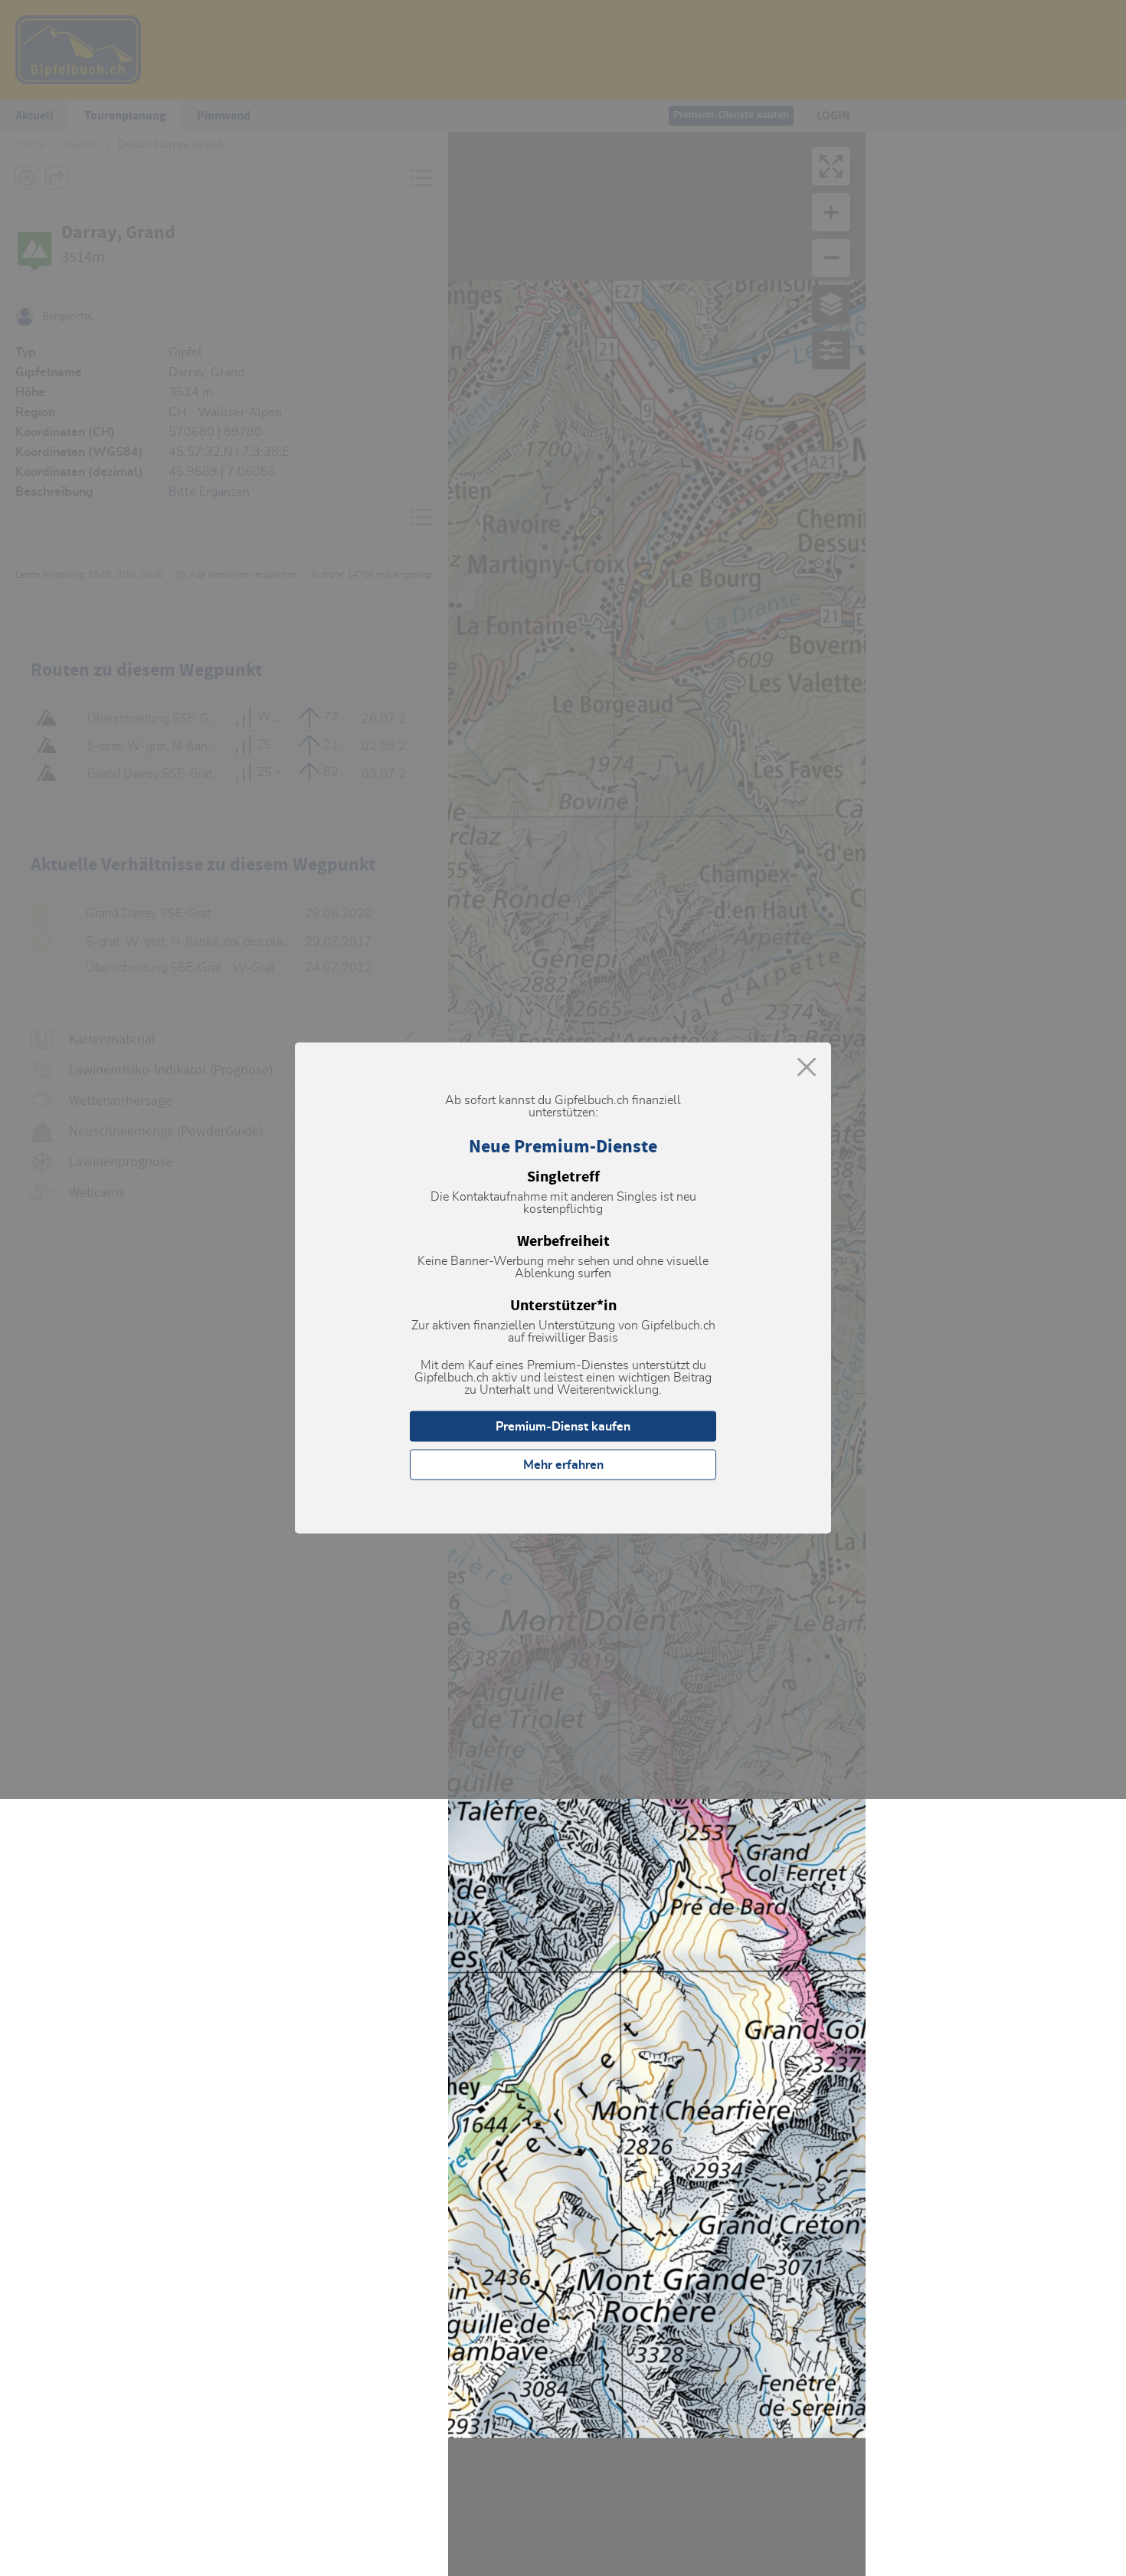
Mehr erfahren (563, 1465)
